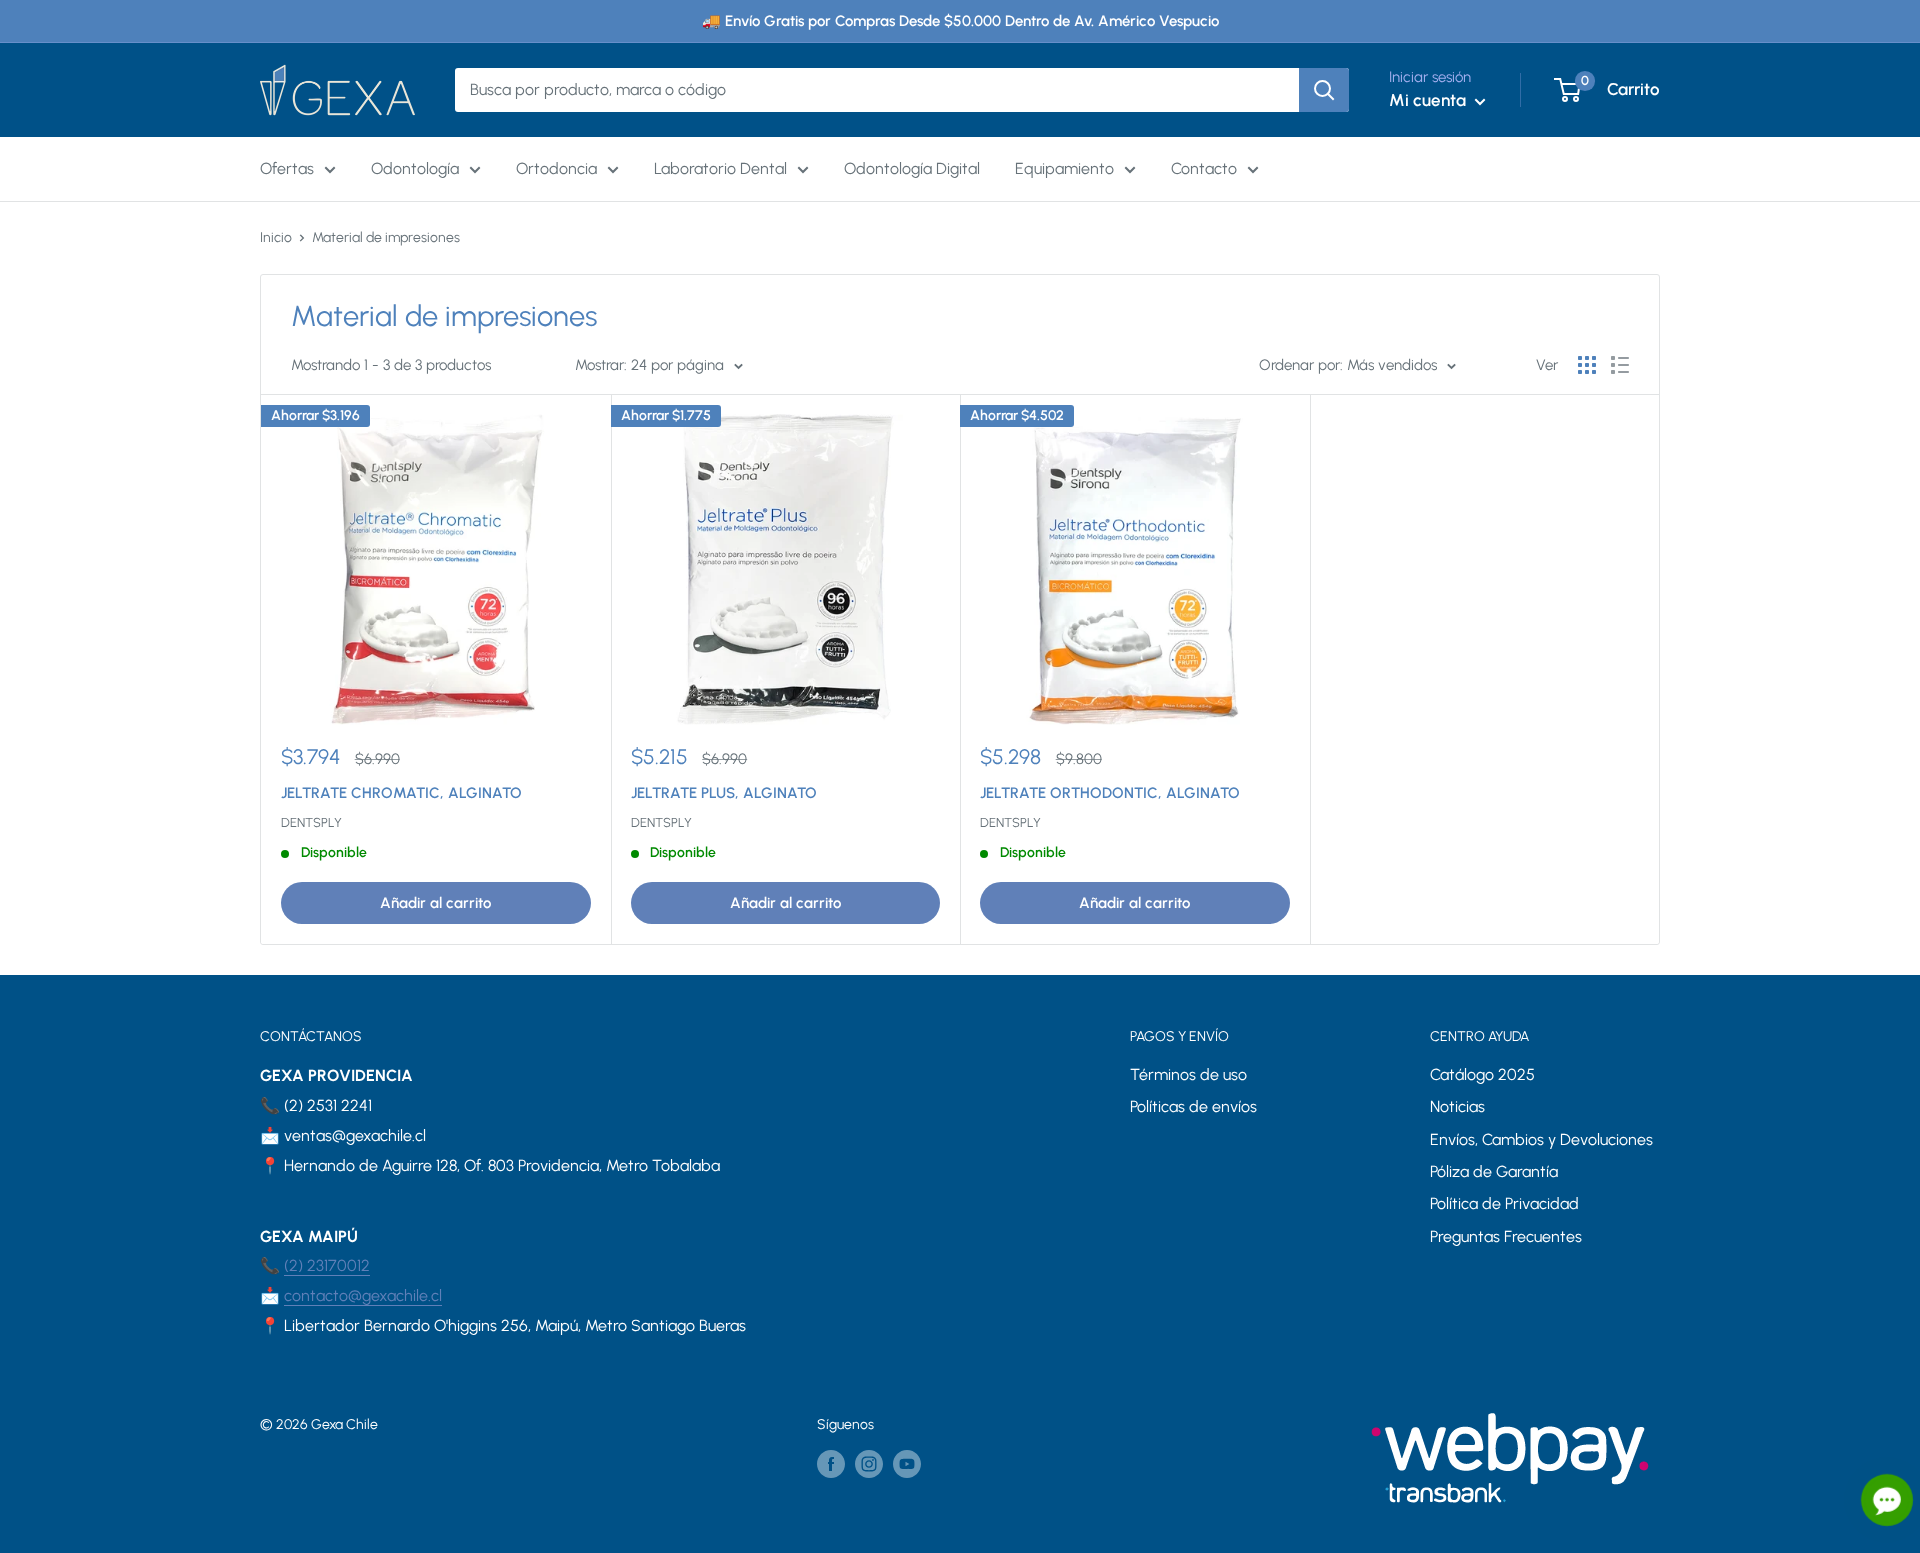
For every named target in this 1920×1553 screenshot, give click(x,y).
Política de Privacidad (1504, 1203)
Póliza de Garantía (1494, 1171)
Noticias (1457, 1106)
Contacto (1204, 168)
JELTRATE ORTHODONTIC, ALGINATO (1110, 793)
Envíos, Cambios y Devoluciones (1541, 1139)
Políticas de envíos (1193, 1106)
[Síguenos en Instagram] (869, 1464)
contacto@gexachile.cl (363, 1295)
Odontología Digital (912, 168)
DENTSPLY (311, 822)
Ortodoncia (556, 168)
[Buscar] (1324, 90)
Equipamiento (1064, 168)
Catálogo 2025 (1482, 1074)
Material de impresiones (386, 237)
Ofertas (287, 168)
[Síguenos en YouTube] (907, 1464)
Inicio (276, 237)
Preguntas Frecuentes (1506, 1236)
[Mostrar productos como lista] (1620, 365)
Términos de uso (1188, 1074)
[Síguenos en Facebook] (831, 1464)
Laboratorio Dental (720, 168)
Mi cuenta (1429, 100)
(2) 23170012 (327, 1265)
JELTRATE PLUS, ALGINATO (724, 793)
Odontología (415, 168)
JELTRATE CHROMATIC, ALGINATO (401, 793)
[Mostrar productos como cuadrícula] (1587, 365)
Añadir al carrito (435, 903)
